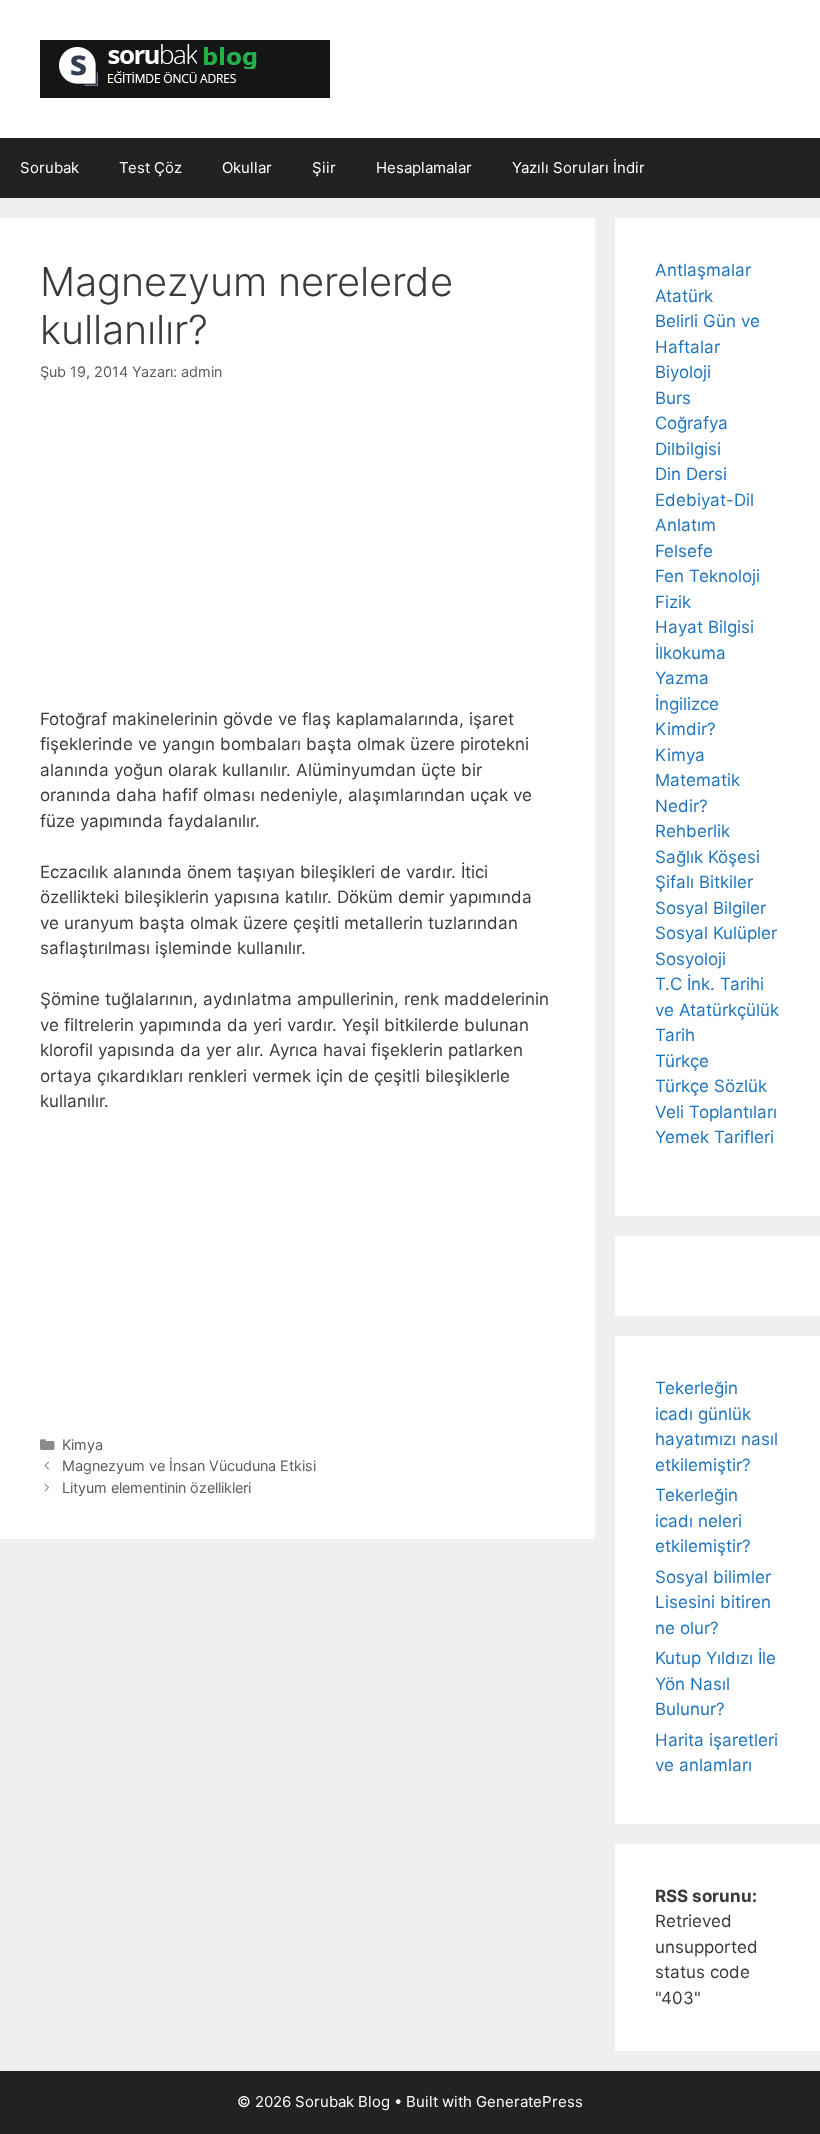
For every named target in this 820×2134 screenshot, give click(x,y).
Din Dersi (691, 474)
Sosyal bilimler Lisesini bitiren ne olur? (713, 1602)
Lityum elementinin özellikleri (156, 1487)
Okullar (247, 167)
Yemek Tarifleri (714, 1137)
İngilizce (687, 704)
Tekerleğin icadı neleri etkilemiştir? (703, 1520)
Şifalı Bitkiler (704, 882)
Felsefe (684, 551)
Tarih (675, 1035)
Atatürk (684, 296)
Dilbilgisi (688, 449)
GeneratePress (529, 2101)
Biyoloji (683, 372)
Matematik (697, 780)
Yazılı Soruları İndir (578, 167)
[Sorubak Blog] (185, 68)
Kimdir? (685, 729)
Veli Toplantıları (716, 1112)
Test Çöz (150, 167)
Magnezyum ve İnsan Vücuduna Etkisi (189, 1465)
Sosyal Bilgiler (710, 908)
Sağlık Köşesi (707, 857)
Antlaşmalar (703, 270)
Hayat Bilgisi (704, 627)
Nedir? (681, 806)
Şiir (324, 167)
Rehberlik (692, 831)
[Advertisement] (297, 533)
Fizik (673, 602)
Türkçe (682, 1061)
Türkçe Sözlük (711, 1086)
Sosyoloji (690, 959)
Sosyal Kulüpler (716, 933)
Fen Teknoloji (707, 576)
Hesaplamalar (424, 167)
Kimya (82, 1444)
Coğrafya (691, 423)
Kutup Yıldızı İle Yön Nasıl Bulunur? (715, 1683)
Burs (673, 398)
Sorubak (49, 167)
